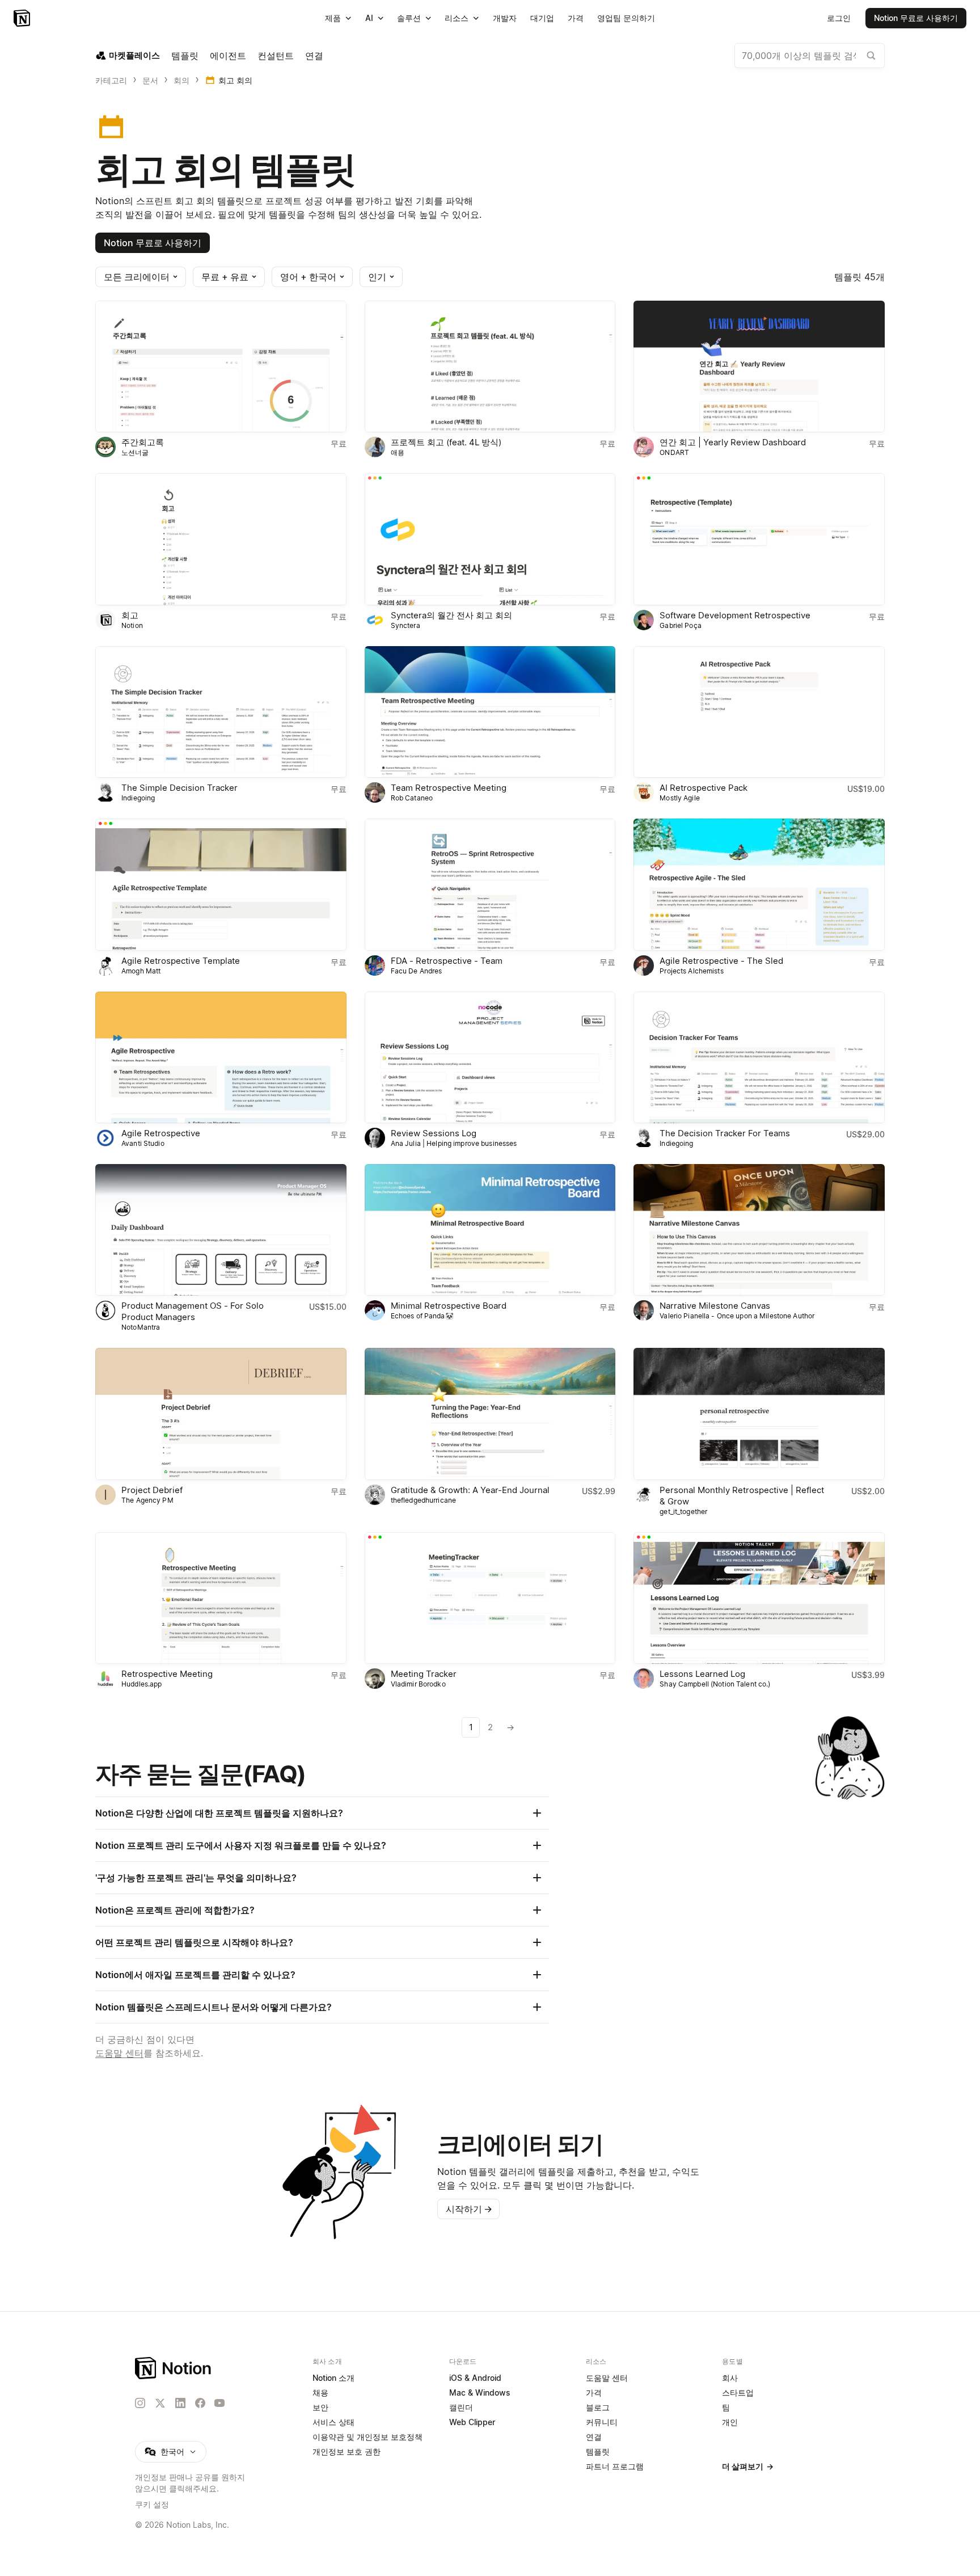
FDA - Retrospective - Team (447, 961)
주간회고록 (143, 442)
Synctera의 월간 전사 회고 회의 (451, 615)
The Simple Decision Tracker (179, 788)
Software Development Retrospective (735, 615)
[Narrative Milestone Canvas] (759, 1230)
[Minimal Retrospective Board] (490, 1230)
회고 (130, 615)
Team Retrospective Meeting (449, 788)
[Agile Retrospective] (221, 1057)
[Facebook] (200, 2403)
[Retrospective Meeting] (221, 1598)
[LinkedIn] (180, 2403)
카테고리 (111, 80)
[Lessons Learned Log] (759, 1598)
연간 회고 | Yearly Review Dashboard (733, 442)
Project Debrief (152, 1490)
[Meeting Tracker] (490, 1598)
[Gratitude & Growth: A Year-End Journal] (490, 1414)
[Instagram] (140, 2403)
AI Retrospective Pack (704, 788)
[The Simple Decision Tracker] (221, 712)
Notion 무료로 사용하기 (153, 243)
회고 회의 (235, 80)
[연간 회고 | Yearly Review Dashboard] (759, 366)
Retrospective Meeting (167, 1674)
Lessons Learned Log (702, 1674)
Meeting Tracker (424, 1674)
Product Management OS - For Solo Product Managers (193, 1311)
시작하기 (469, 2209)
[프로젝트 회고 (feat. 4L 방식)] (490, 366)
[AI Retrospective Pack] (759, 712)
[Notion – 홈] (23, 18)
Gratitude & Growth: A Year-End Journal (470, 1490)
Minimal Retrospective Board (449, 1306)
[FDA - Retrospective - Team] (490, 884)
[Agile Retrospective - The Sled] (759, 884)
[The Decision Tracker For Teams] (759, 1057)
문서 (150, 80)
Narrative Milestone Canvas (715, 1306)
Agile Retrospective (161, 1133)
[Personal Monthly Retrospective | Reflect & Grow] (759, 1414)
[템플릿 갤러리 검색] (871, 56)
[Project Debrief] (221, 1414)
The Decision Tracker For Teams (725, 1133)
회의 (181, 80)
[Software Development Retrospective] (759, 539)
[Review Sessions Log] (490, 1057)
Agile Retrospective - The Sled (721, 961)
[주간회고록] (221, 366)
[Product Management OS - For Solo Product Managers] (221, 1230)
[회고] (221, 539)
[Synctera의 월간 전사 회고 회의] (490, 539)
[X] (160, 2404)
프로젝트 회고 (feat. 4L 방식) (446, 442)
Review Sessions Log (434, 1133)
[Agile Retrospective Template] (221, 884)
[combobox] (810, 56)
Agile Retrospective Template (181, 961)
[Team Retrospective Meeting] (490, 712)
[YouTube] (219, 2403)
